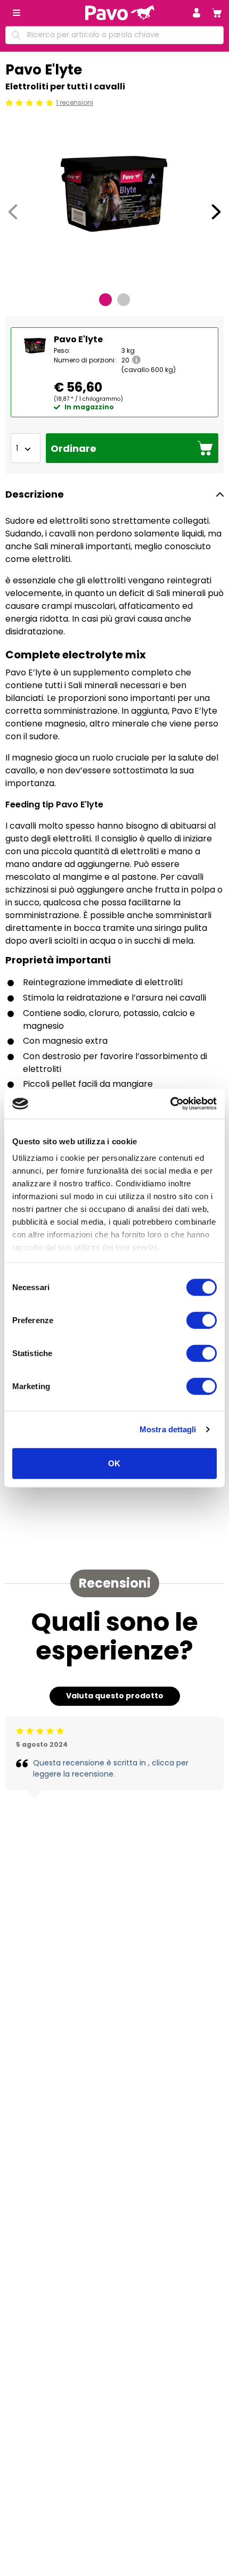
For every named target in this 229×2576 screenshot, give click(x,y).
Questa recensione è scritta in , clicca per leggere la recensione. (111, 1768)
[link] (217, 13)
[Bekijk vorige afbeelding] (13, 212)
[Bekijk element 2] (124, 300)
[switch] (202, 1320)
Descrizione (35, 494)
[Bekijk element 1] (105, 300)
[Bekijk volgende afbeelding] (216, 212)
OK (114, 1463)
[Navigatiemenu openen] (17, 13)
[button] (197, 13)
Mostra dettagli (168, 1429)
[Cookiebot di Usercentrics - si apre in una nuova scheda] (170, 1104)
